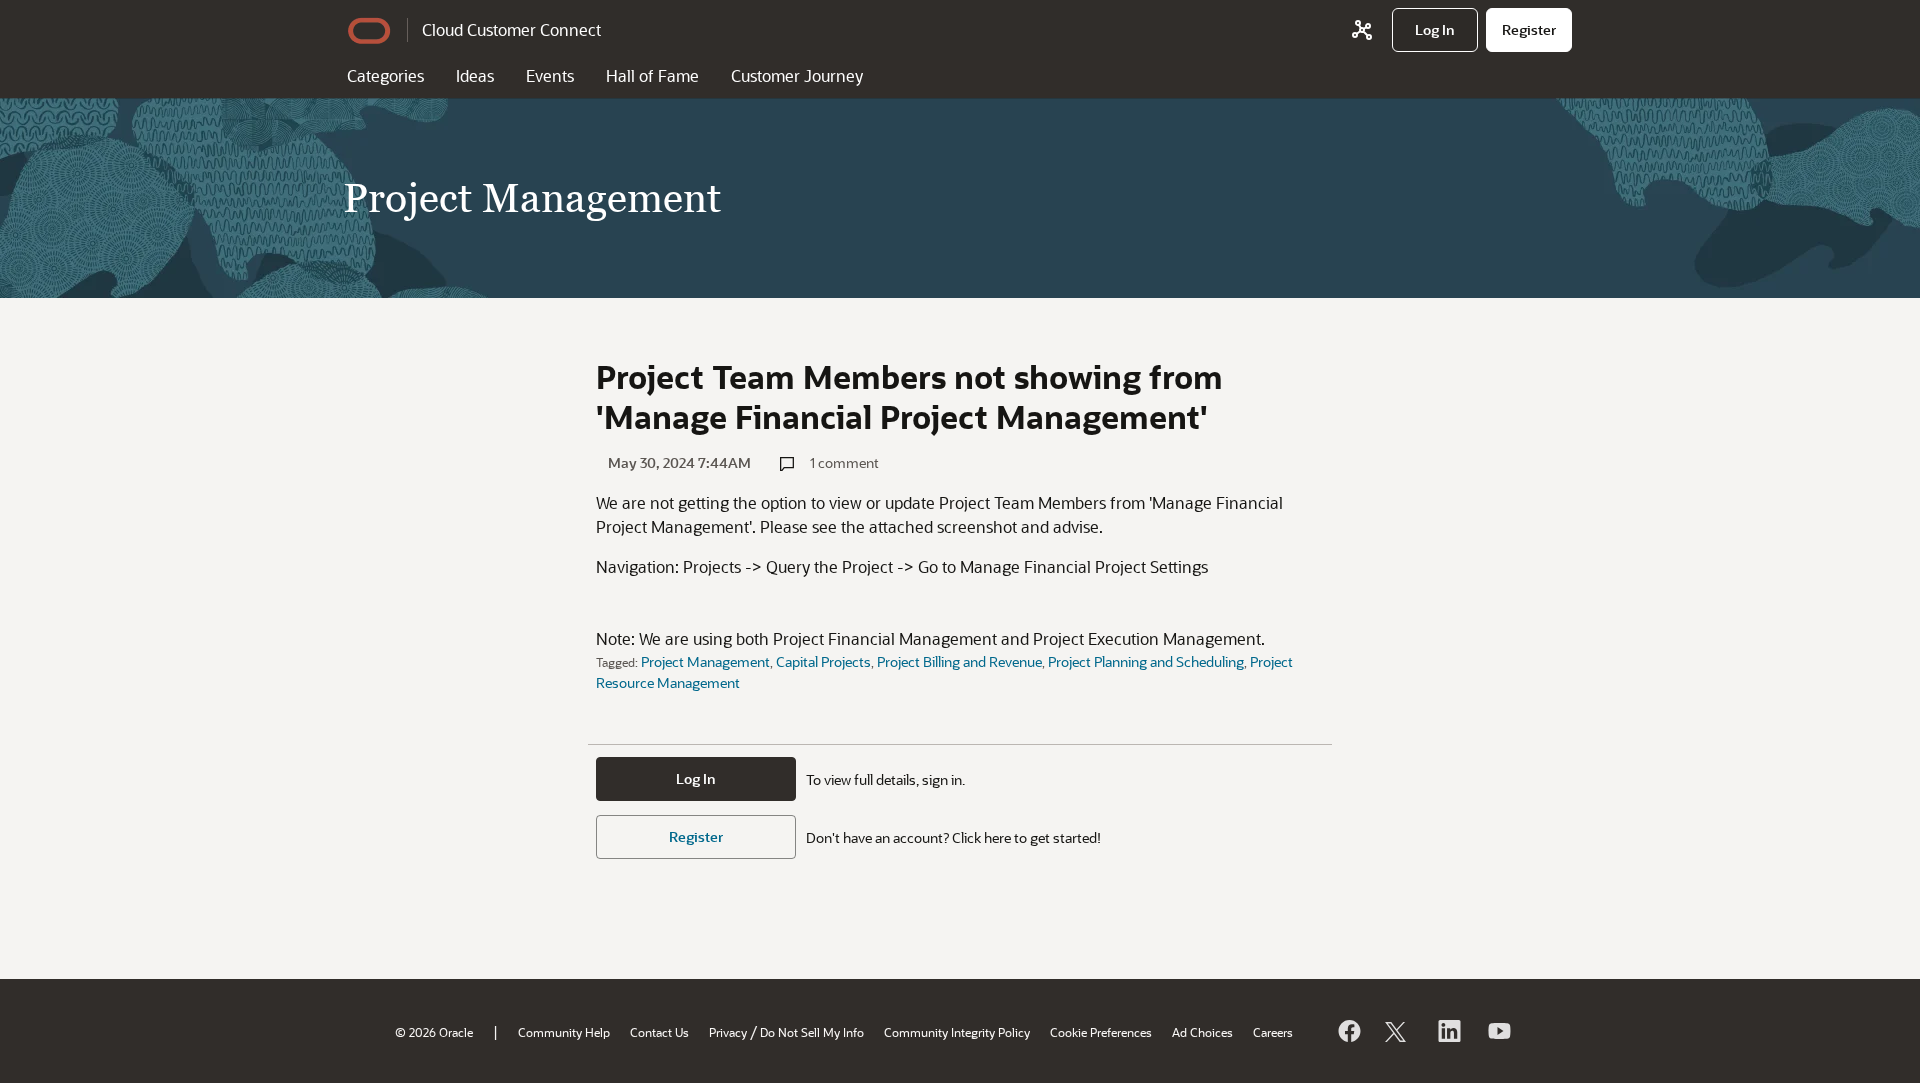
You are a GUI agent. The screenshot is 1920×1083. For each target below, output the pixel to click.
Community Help (564, 1032)
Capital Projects (823, 661)
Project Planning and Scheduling (1146, 661)
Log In (696, 778)
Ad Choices (1202, 1032)
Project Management (705, 661)
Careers (1273, 1032)
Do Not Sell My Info (812, 1032)
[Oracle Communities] (1362, 30)
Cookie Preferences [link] (1101, 1032)
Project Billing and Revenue (959, 661)
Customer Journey (797, 75)
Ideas (475, 75)
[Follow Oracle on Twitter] (1398, 1031)
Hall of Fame (652, 75)
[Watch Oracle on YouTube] (1498, 1031)
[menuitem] (1435, 30)
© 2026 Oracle (434, 1032)
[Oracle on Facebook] (1348, 1031)
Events (550, 75)
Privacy (728, 1032)
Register (696, 836)
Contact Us (659, 1032)
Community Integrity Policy (957, 1032)
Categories (385, 75)
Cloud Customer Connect (511, 29)
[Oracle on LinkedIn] (1448, 1031)
